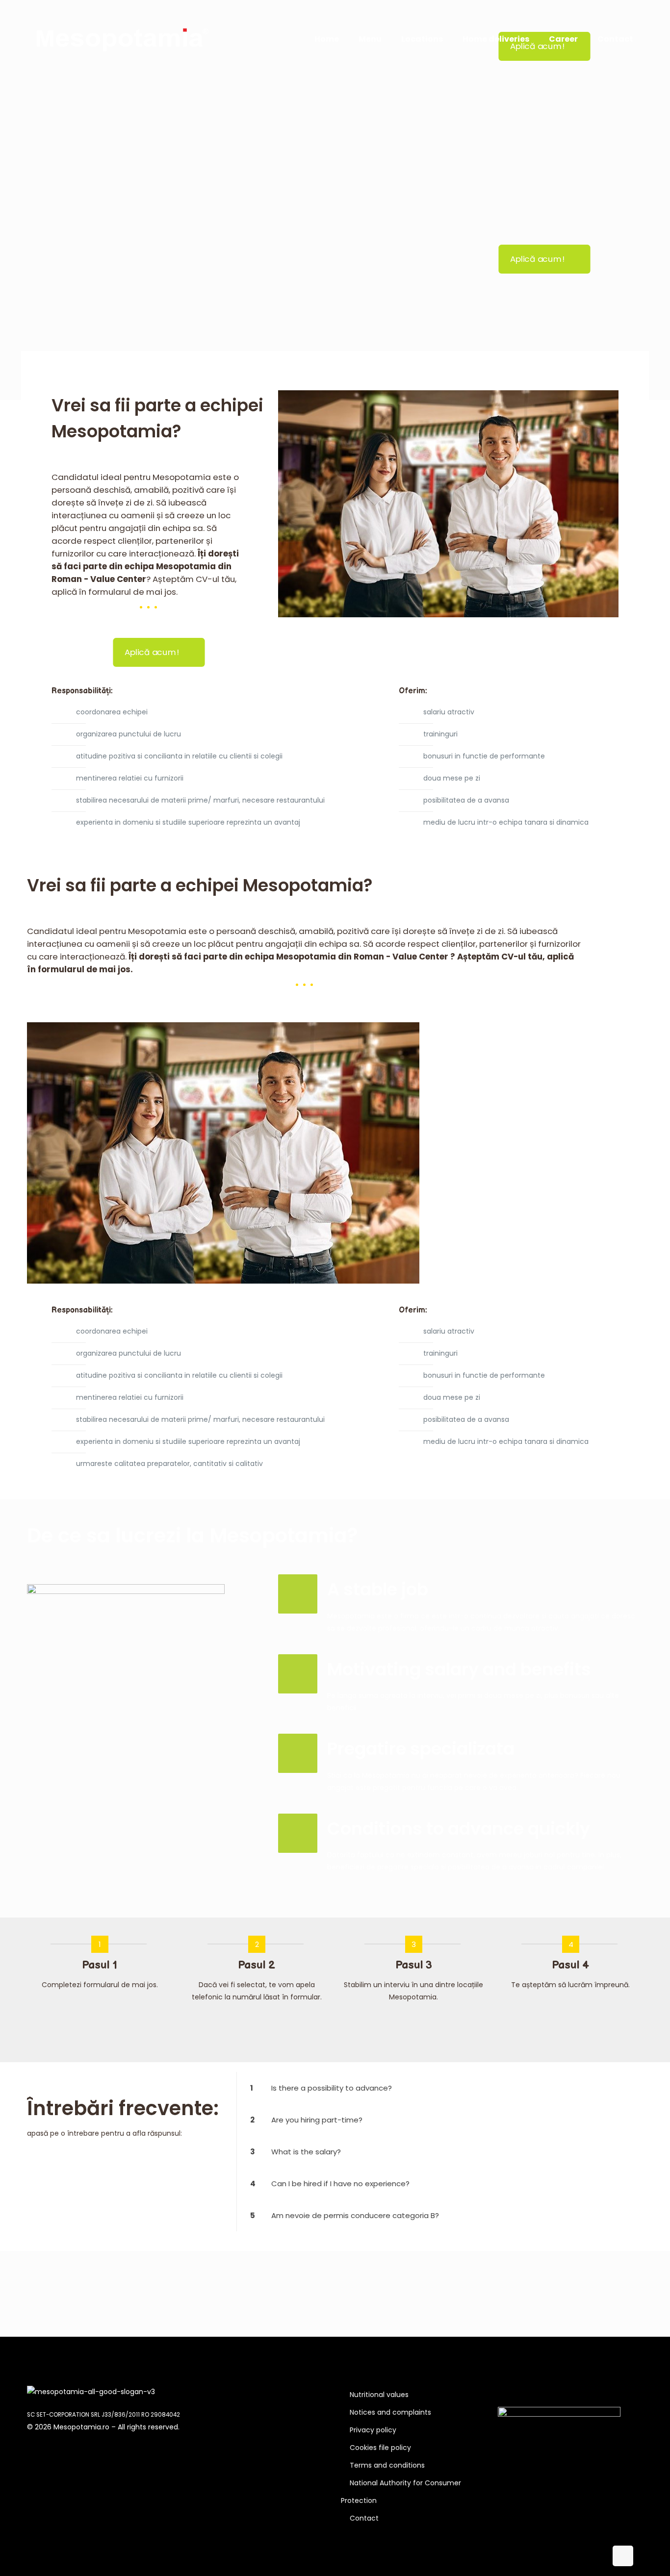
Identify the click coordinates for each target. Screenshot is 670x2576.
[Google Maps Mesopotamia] (515, 2392)
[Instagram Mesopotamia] (529, 2392)
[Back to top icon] (623, 2556)
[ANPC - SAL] (559, 2414)
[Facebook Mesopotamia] (502, 2392)
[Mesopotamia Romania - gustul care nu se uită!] (123, 39)
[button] (440, 2088)
